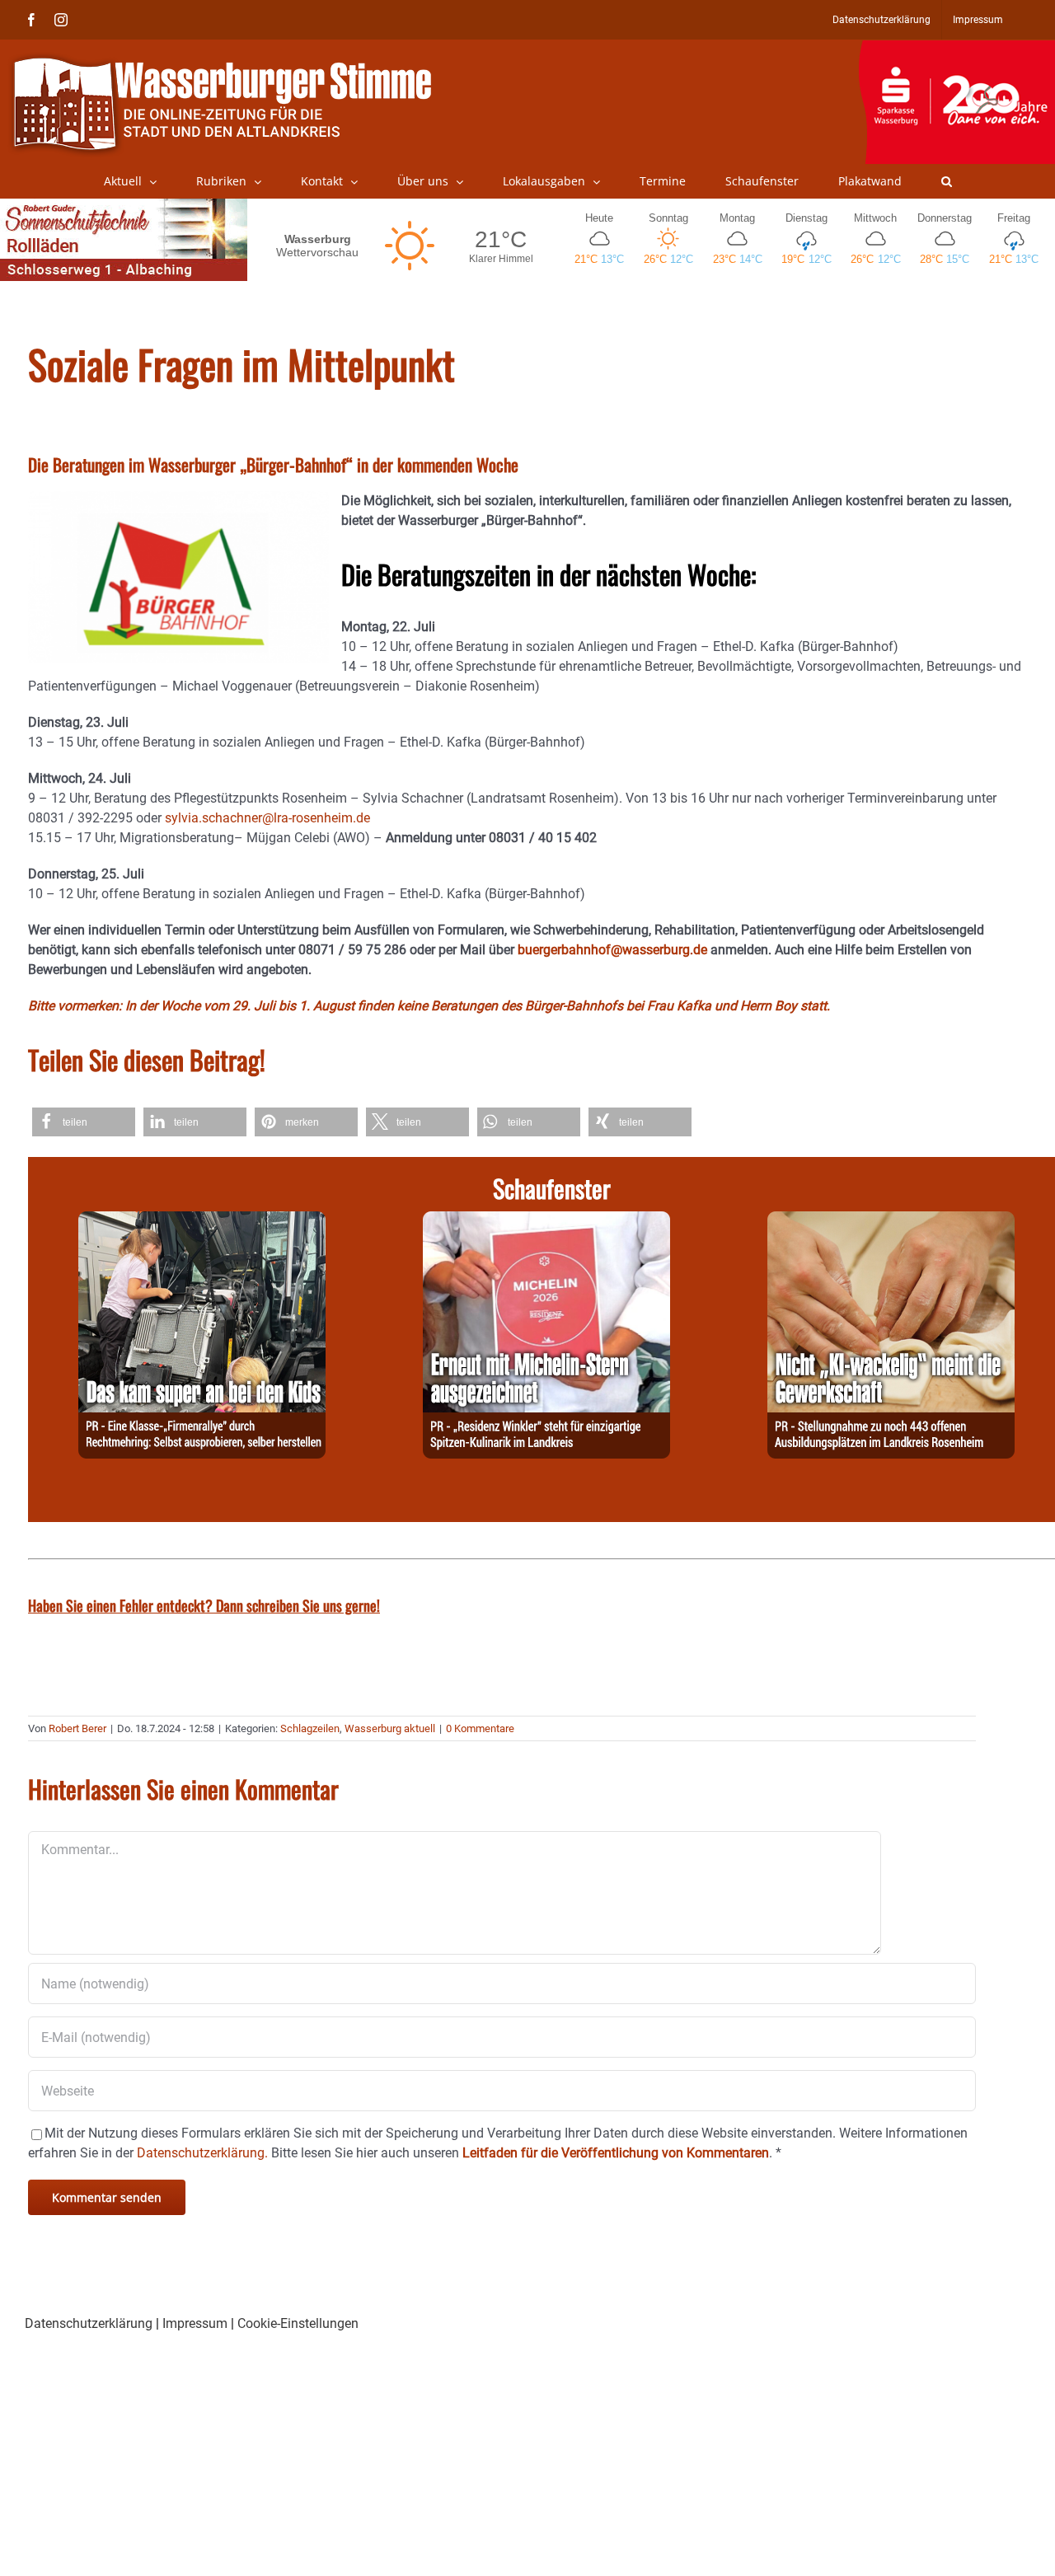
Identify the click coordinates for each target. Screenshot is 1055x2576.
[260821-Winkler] (546, 1221)
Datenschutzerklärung (89, 2323)
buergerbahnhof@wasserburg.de (612, 950)
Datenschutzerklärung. (202, 2153)
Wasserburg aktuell (390, 1728)
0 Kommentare (480, 1728)
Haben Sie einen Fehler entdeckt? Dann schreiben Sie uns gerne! (204, 1605)
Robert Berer (77, 1728)
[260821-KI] (891, 1221)
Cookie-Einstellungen (298, 2323)
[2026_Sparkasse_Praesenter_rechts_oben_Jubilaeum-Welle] (957, 49)
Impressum (195, 2323)
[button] (947, 181)
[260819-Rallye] (202, 1221)
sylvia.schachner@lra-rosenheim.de (267, 818)
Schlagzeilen (310, 1728)
